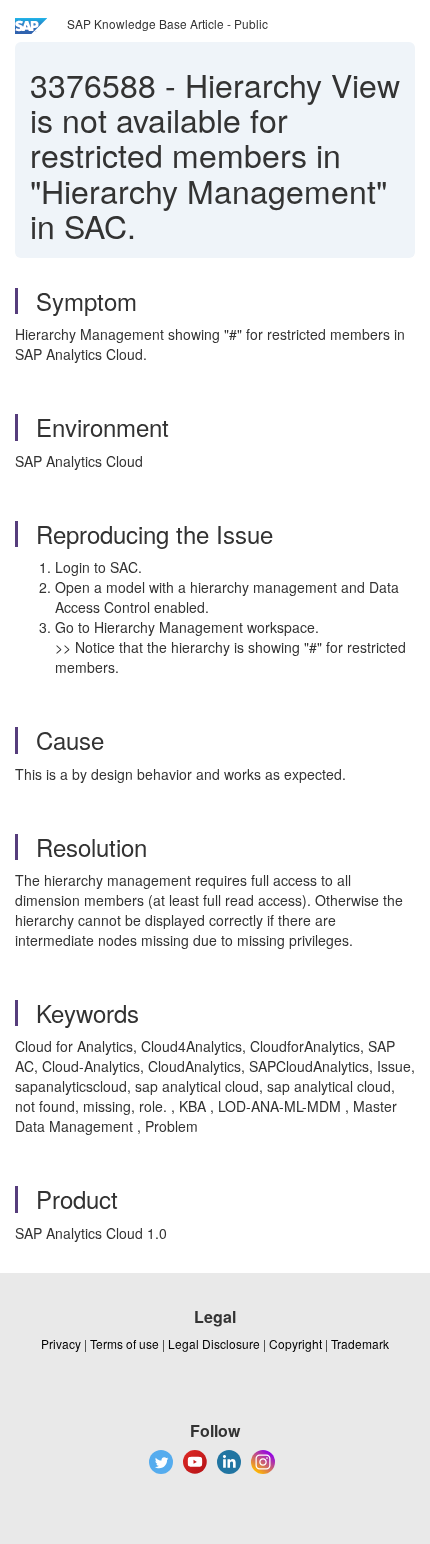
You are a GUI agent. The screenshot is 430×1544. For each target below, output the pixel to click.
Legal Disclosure (214, 1343)
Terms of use (124, 1343)
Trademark (360, 1343)
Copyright (295, 1343)
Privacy (61, 1343)
